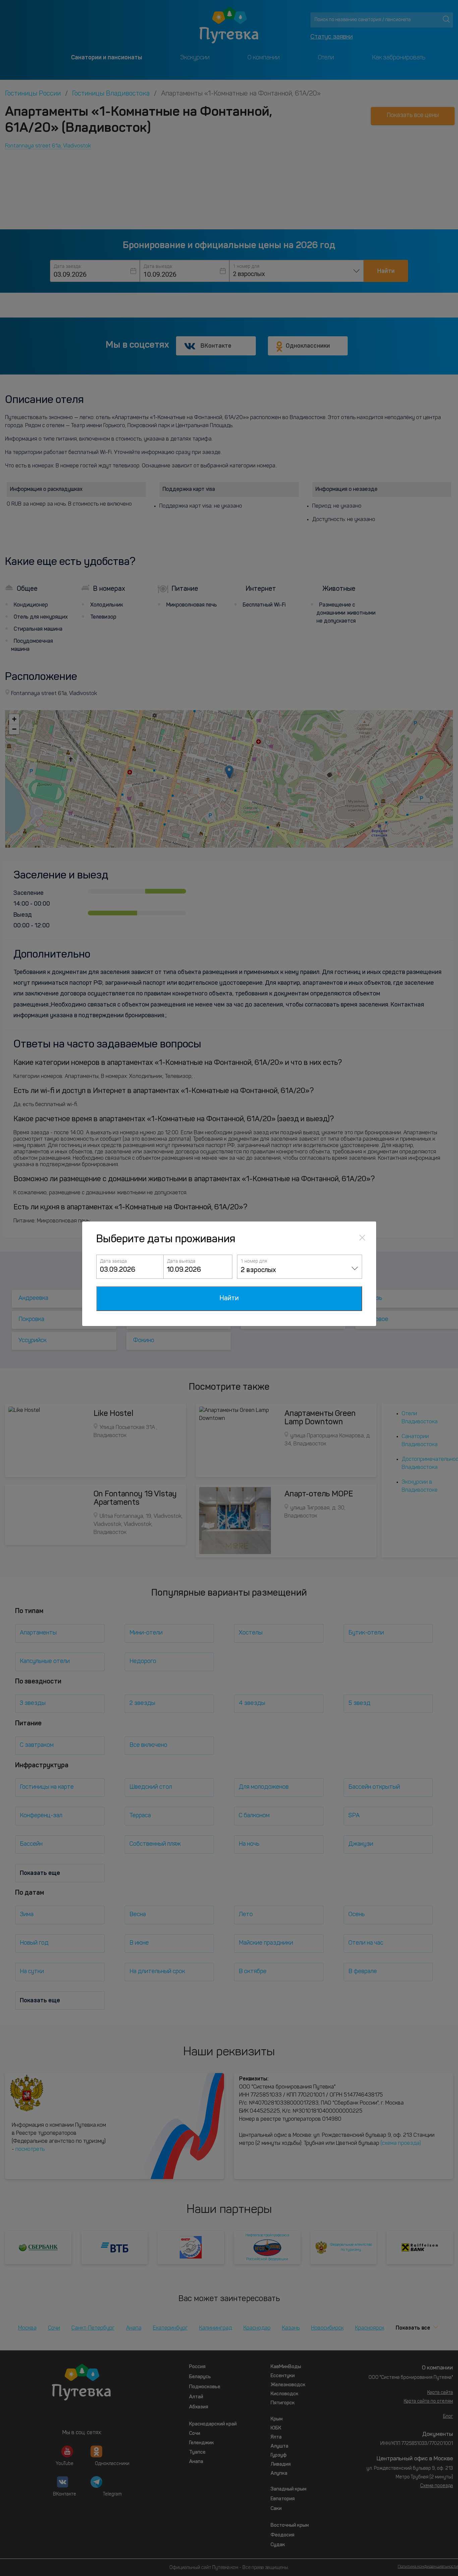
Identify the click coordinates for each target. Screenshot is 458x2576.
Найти (229, 1299)
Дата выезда (181, 1261)
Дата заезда (113, 1261)
